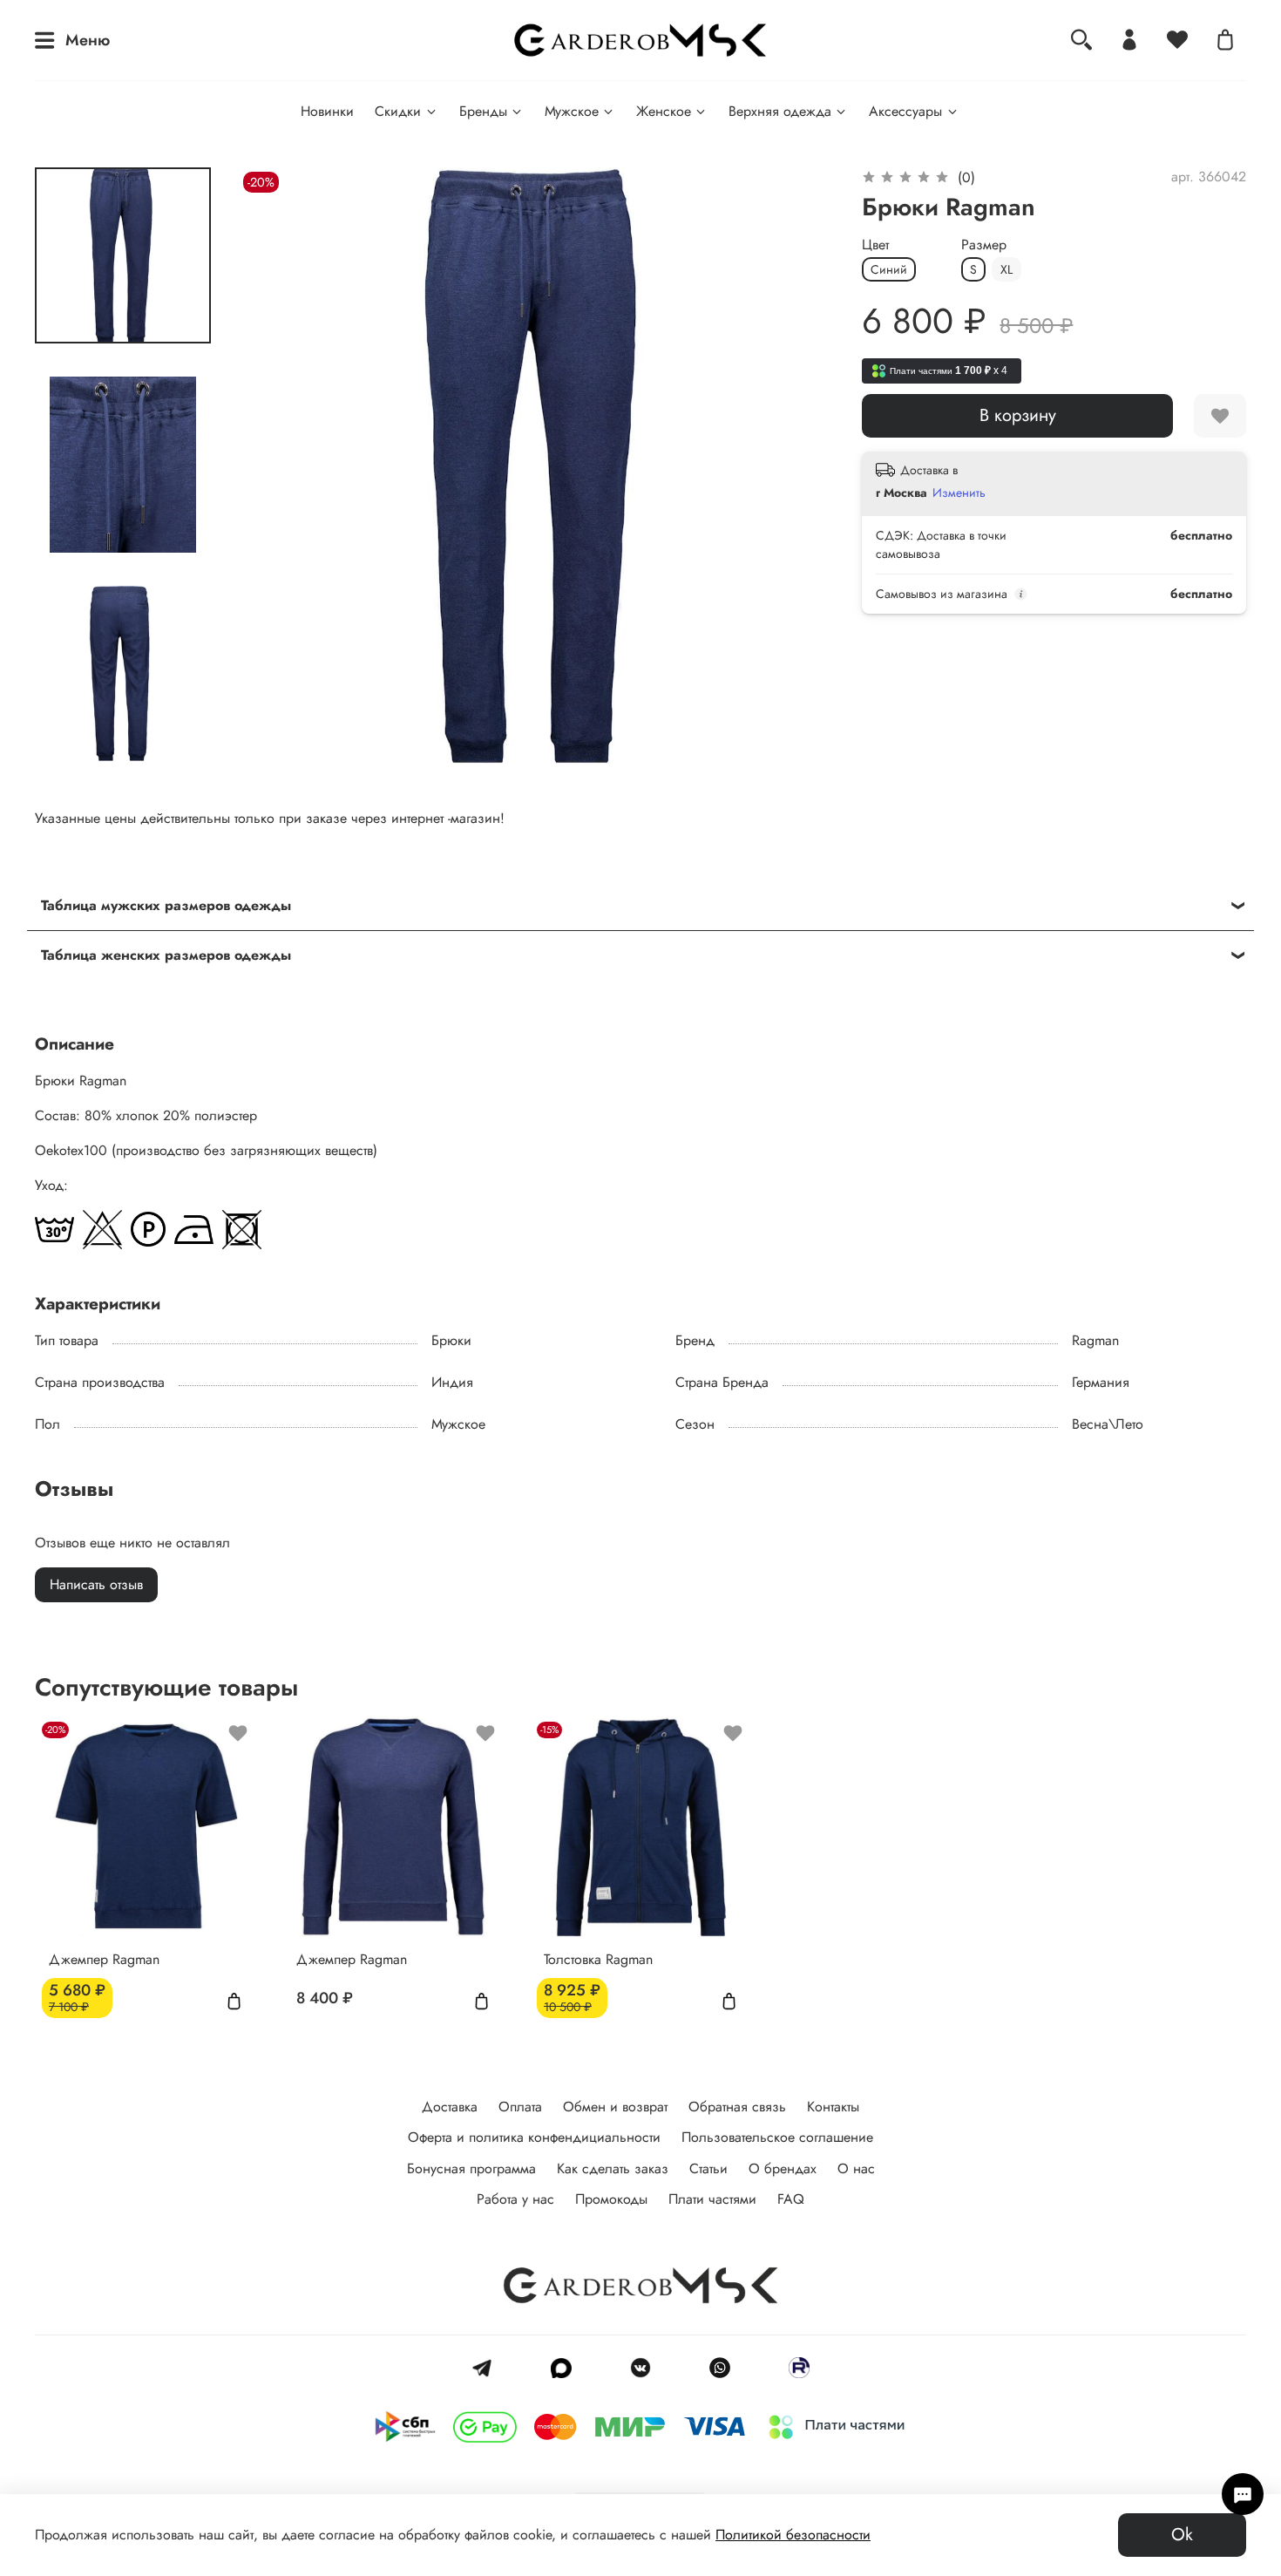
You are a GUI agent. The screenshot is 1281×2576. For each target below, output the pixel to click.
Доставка (450, 2107)
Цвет (875, 245)
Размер (984, 245)
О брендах (783, 2168)
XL (1006, 269)
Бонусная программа (471, 2168)
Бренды (483, 111)
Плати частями (712, 2199)
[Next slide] (799, 466)
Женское (664, 111)
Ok (1182, 2535)
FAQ (791, 2199)
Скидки (398, 111)
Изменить (959, 493)
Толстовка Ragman (598, 1959)
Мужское (572, 111)
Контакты (833, 2107)
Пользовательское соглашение (777, 2137)
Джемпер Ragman (104, 1959)
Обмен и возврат (615, 2107)
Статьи (708, 2168)
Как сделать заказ (613, 2168)
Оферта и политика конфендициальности (534, 2137)
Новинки (327, 111)
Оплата (520, 2107)
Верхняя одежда (780, 111)
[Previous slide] (274, 466)
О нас (856, 2168)
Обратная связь (737, 2107)
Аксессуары (905, 111)
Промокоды (611, 2199)
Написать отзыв (96, 1584)
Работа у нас (515, 2199)
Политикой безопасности (793, 2535)
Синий (889, 269)
